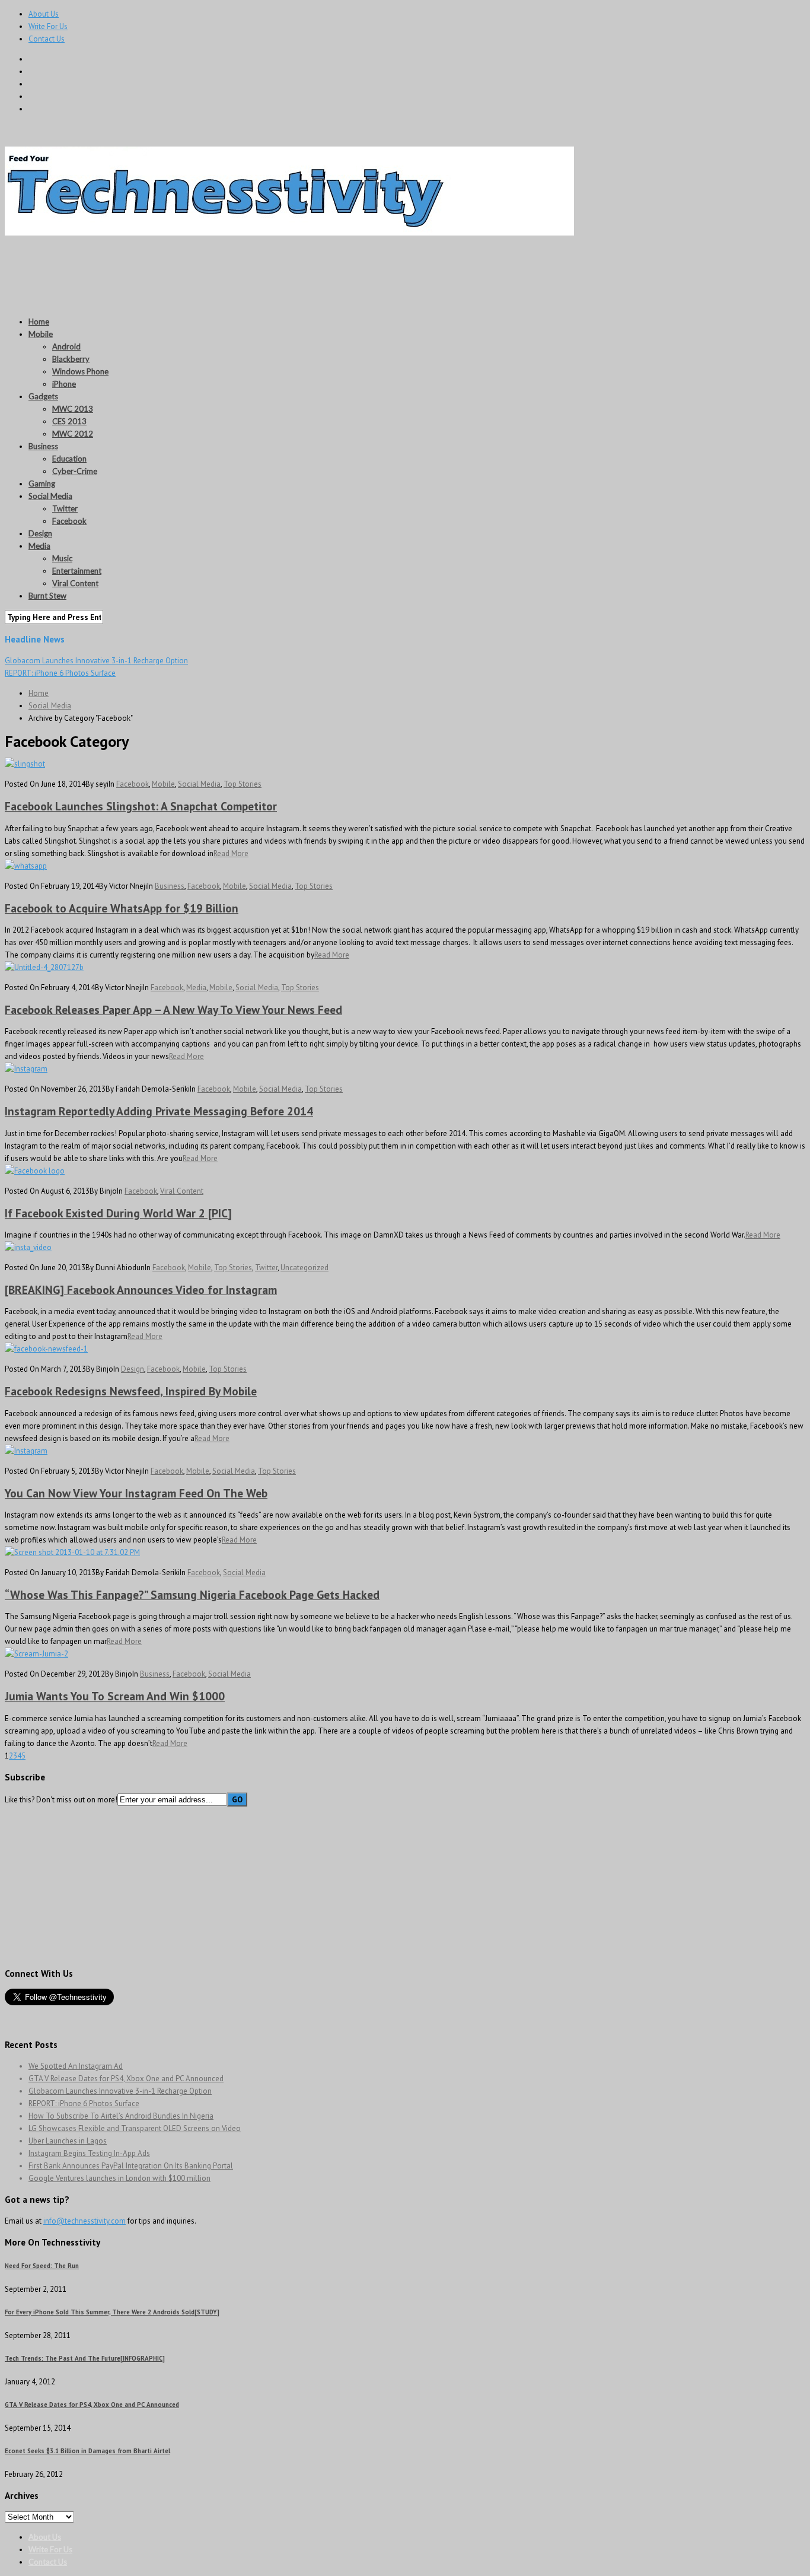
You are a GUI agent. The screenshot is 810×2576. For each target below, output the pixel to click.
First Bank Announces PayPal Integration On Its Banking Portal (131, 2166)
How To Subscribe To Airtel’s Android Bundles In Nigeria (121, 2116)
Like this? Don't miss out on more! (61, 1800)
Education (69, 459)
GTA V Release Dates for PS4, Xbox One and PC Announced (126, 2079)
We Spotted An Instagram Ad (76, 2066)
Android (66, 346)
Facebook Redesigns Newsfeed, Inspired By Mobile (131, 1391)
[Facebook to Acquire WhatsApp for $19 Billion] (26, 866)
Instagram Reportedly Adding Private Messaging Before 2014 (159, 1111)
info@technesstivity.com (84, 2221)
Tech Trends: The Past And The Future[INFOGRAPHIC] (85, 2358)
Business (43, 446)
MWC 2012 (73, 434)
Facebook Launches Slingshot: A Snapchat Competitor (141, 806)
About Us (44, 14)
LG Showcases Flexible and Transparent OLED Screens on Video (135, 2128)
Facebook (69, 521)
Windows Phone (80, 371)
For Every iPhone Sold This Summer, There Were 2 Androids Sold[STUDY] (112, 2312)
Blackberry (71, 359)
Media (39, 546)
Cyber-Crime (75, 471)
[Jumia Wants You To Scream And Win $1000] (36, 1654)
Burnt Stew (47, 596)
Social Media (50, 496)
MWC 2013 (73, 409)
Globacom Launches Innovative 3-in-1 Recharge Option (96, 661)
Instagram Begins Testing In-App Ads (89, 2153)
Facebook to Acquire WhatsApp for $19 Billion (122, 908)
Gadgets (43, 396)
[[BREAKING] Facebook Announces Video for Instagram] (28, 1247)
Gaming (42, 484)
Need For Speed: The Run (42, 2266)
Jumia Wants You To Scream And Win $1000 (115, 1696)
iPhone (64, 384)
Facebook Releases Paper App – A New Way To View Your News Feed (173, 1009)
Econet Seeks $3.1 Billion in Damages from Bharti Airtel (87, 2451)
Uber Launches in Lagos (68, 2141)
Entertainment (77, 571)
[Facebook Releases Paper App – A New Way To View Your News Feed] (44, 967)
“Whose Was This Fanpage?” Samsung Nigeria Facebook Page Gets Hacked (192, 1594)
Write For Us (48, 26)
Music (62, 558)
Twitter (65, 508)
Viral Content (75, 583)
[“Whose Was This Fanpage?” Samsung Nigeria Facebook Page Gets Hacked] (72, 1552)
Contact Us (47, 39)
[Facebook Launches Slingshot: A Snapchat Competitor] (25, 764)
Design (40, 533)
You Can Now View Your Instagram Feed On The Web (136, 1493)
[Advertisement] (221, 266)
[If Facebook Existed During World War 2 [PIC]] (35, 1171)
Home (39, 322)
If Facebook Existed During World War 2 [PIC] (118, 1213)
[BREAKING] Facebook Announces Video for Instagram (141, 1289)
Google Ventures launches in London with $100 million (119, 2178)
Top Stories (243, 784)
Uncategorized (304, 1268)
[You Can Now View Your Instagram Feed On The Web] (26, 1451)
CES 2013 (69, 421)
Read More (231, 853)
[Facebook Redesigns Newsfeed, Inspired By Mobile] (46, 1349)
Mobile (41, 334)
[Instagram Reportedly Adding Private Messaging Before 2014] (26, 1069)
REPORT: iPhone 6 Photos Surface (60, 673)
